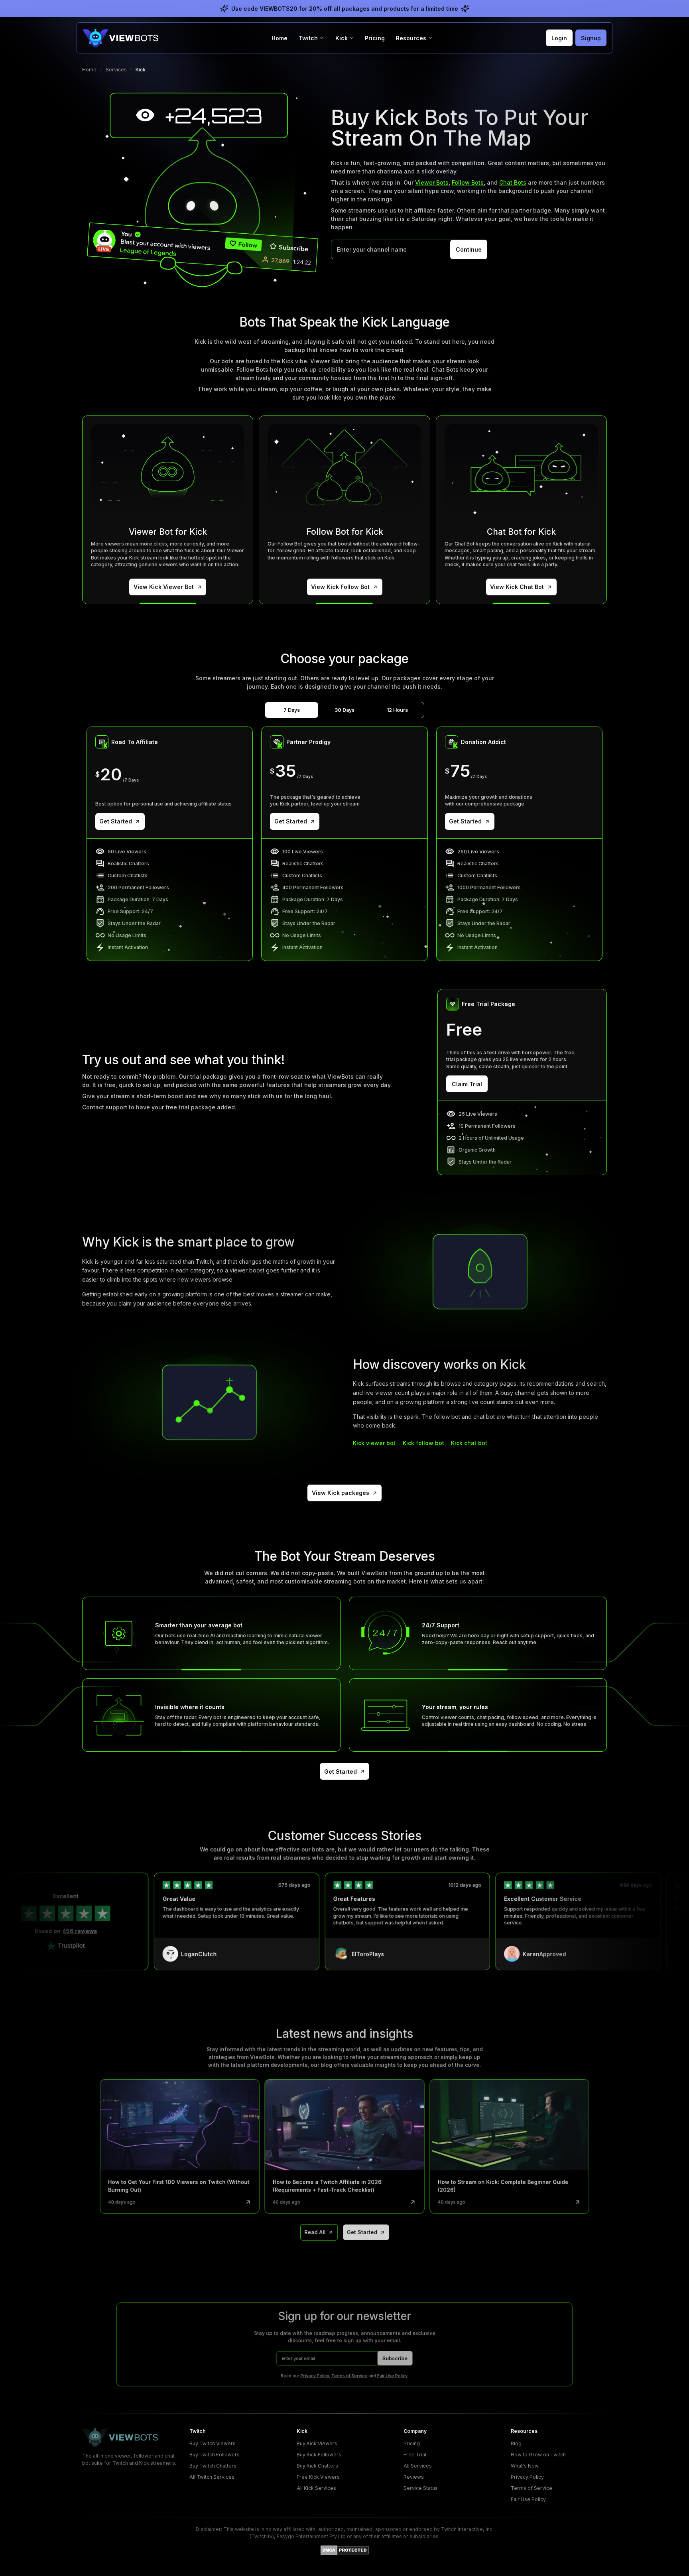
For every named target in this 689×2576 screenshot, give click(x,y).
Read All (315, 2232)
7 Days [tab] (292, 710)
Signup (591, 38)
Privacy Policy (315, 2375)
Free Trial (415, 2455)
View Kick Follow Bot (340, 587)
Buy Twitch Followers (215, 2455)
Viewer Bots (432, 182)
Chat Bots (513, 182)
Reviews (414, 2477)
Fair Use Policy (392, 2375)
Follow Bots (468, 182)
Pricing (375, 38)
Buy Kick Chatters (317, 2466)
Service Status (421, 2488)
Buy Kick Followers (319, 2455)
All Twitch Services (212, 2477)
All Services (418, 2466)
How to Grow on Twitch (538, 2455)
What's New (525, 2466)
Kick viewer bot (374, 1443)
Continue (469, 249)
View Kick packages (341, 1493)
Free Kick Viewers (318, 2477)
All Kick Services (316, 2488)
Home (280, 38)
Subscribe (395, 2358)
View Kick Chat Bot (517, 587)
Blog (516, 2443)
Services (116, 70)
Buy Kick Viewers (317, 2443)
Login (559, 38)
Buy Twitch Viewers (213, 2443)
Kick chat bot (469, 1443)
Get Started (116, 821)
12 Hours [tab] (397, 710)
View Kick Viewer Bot (164, 587)
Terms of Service (349, 2375)
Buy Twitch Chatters (213, 2466)
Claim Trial (467, 1084)
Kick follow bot (423, 1443)
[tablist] (344, 710)
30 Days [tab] (344, 710)
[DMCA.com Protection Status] (345, 2550)
